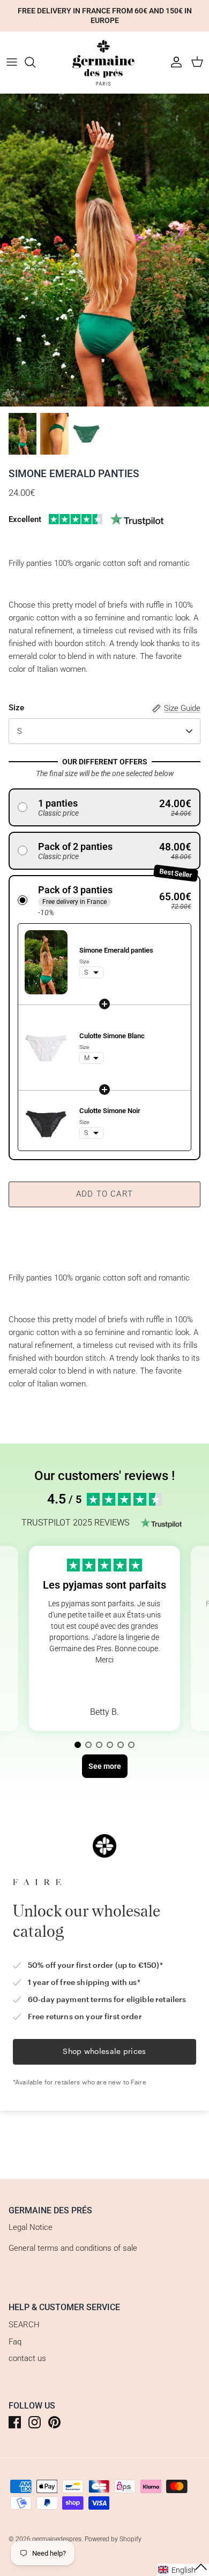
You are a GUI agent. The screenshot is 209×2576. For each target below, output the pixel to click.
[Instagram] (35, 2422)
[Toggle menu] (12, 62)
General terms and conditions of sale (73, 2248)
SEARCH (24, 2325)
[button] (104, 807)
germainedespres (57, 2539)
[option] (104, 250)
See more (104, 1685)
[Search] (35, 62)
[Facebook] (15, 2422)
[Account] (174, 62)
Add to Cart (104, 1194)
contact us (27, 2358)
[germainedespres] (104, 62)
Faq (15, 2342)
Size (16, 708)
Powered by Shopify (113, 2539)
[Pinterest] (54, 2422)
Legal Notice (31, 2227)
